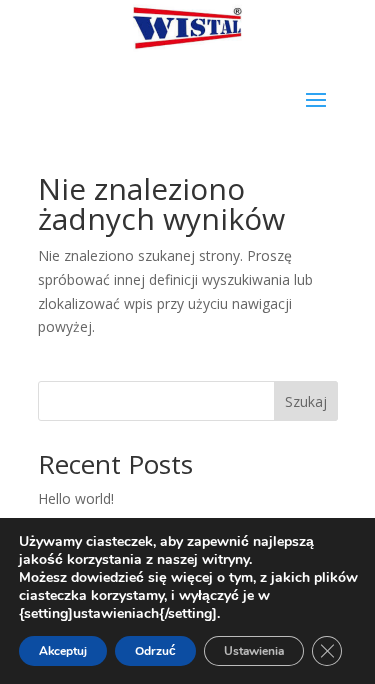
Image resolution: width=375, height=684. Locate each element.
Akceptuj (63, 651)
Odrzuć (155, 651)
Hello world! (76, 498)
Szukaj (306, 401)
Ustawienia (254, 651)
